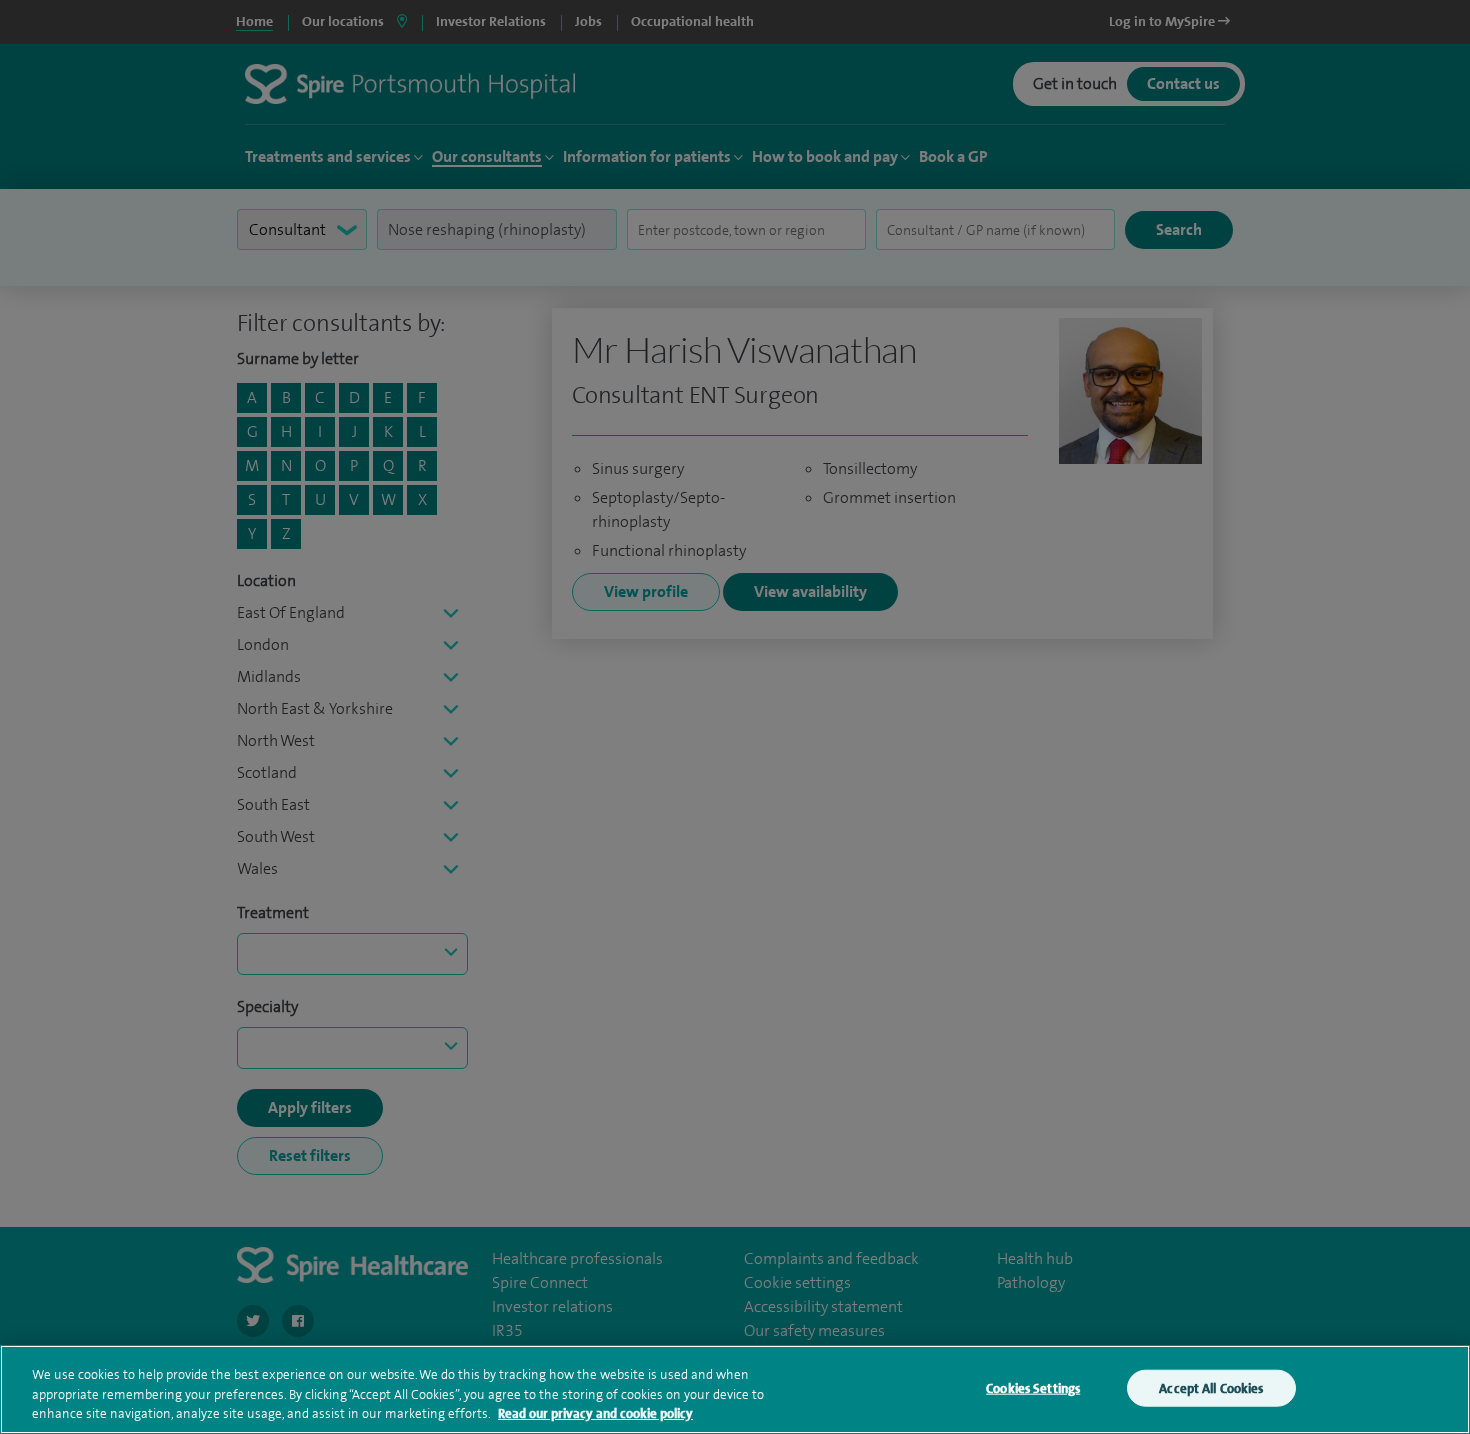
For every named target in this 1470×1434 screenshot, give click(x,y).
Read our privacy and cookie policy (595, 1413)
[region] (735, 1389)
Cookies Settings (1033, 1387)
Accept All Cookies (1211, 1387)
